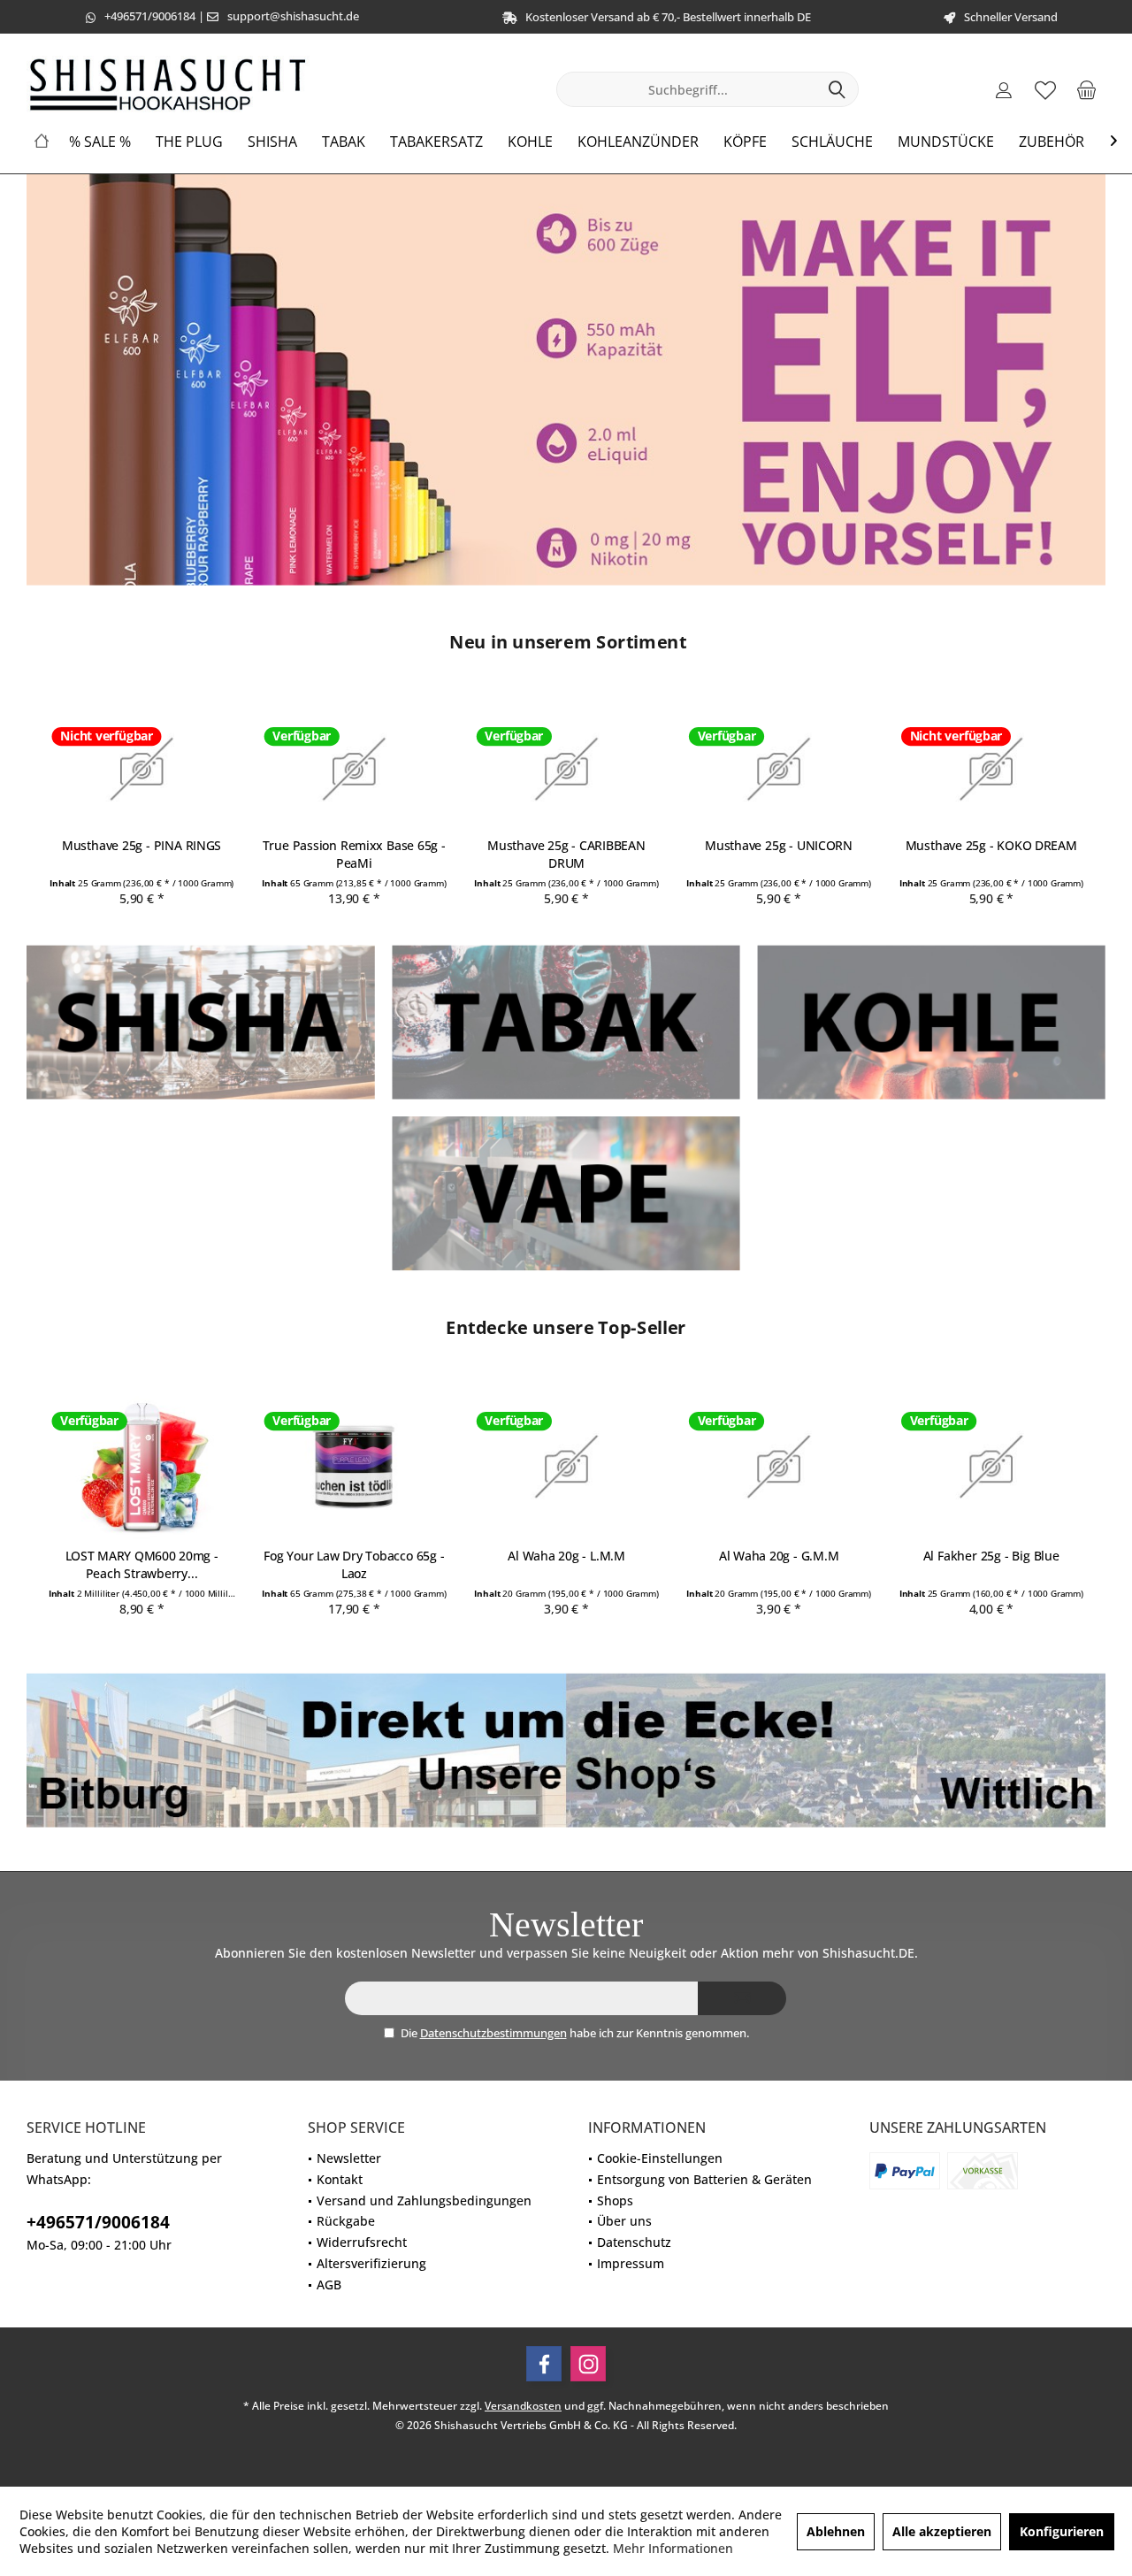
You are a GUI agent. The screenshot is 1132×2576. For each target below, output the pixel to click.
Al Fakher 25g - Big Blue (990, 1556)
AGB (329, 2285)
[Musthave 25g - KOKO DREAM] (991, 769)
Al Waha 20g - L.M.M (566, 1556)
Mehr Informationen (673, 2548)
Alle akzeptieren (942, 2531)
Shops (615, 2200)
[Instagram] (588, 2364)
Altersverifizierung (371, 2263)
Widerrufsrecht (362, 2242)
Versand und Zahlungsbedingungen (424, 2200)
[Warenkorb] (1087, 89)
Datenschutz (634, 2242)
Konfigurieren (1062, 2531)
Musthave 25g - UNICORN (779, 845)
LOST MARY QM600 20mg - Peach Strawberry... (141, 1565)
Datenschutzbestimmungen (493, 2033)
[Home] (42, 142)
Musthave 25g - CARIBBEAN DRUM (566, 854)
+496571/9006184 (150, 16)
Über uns (624, 2221)
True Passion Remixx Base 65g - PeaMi (353, 854)
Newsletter (349, 2158)
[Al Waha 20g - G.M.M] (779, 1467)
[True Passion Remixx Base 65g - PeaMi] (353, 769)
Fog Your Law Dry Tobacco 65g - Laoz (354, 1565)
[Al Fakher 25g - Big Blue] (991, 1467)
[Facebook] (544, 2364)
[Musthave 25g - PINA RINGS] (141, 769)
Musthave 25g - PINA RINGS (141, 845)
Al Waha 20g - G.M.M (778, 1556)
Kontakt (340, 2179)
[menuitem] (1087, 89)
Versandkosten (523, 2406)
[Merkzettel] (1045, 89)
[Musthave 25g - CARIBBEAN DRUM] (566, 769)
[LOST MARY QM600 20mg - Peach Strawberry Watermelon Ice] (141, 1467)
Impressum (631, 2263)
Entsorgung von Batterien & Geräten (704, 2179)
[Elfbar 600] (566, 380)
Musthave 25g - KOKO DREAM (990, 845)
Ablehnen (836, 2531)
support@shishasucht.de (293, 16)
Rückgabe (346, 2221)
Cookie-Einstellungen (660, 2158)
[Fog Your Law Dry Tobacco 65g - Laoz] (353, 1467)
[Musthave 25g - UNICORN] (779, 769)
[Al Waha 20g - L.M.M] (566, 1467)
